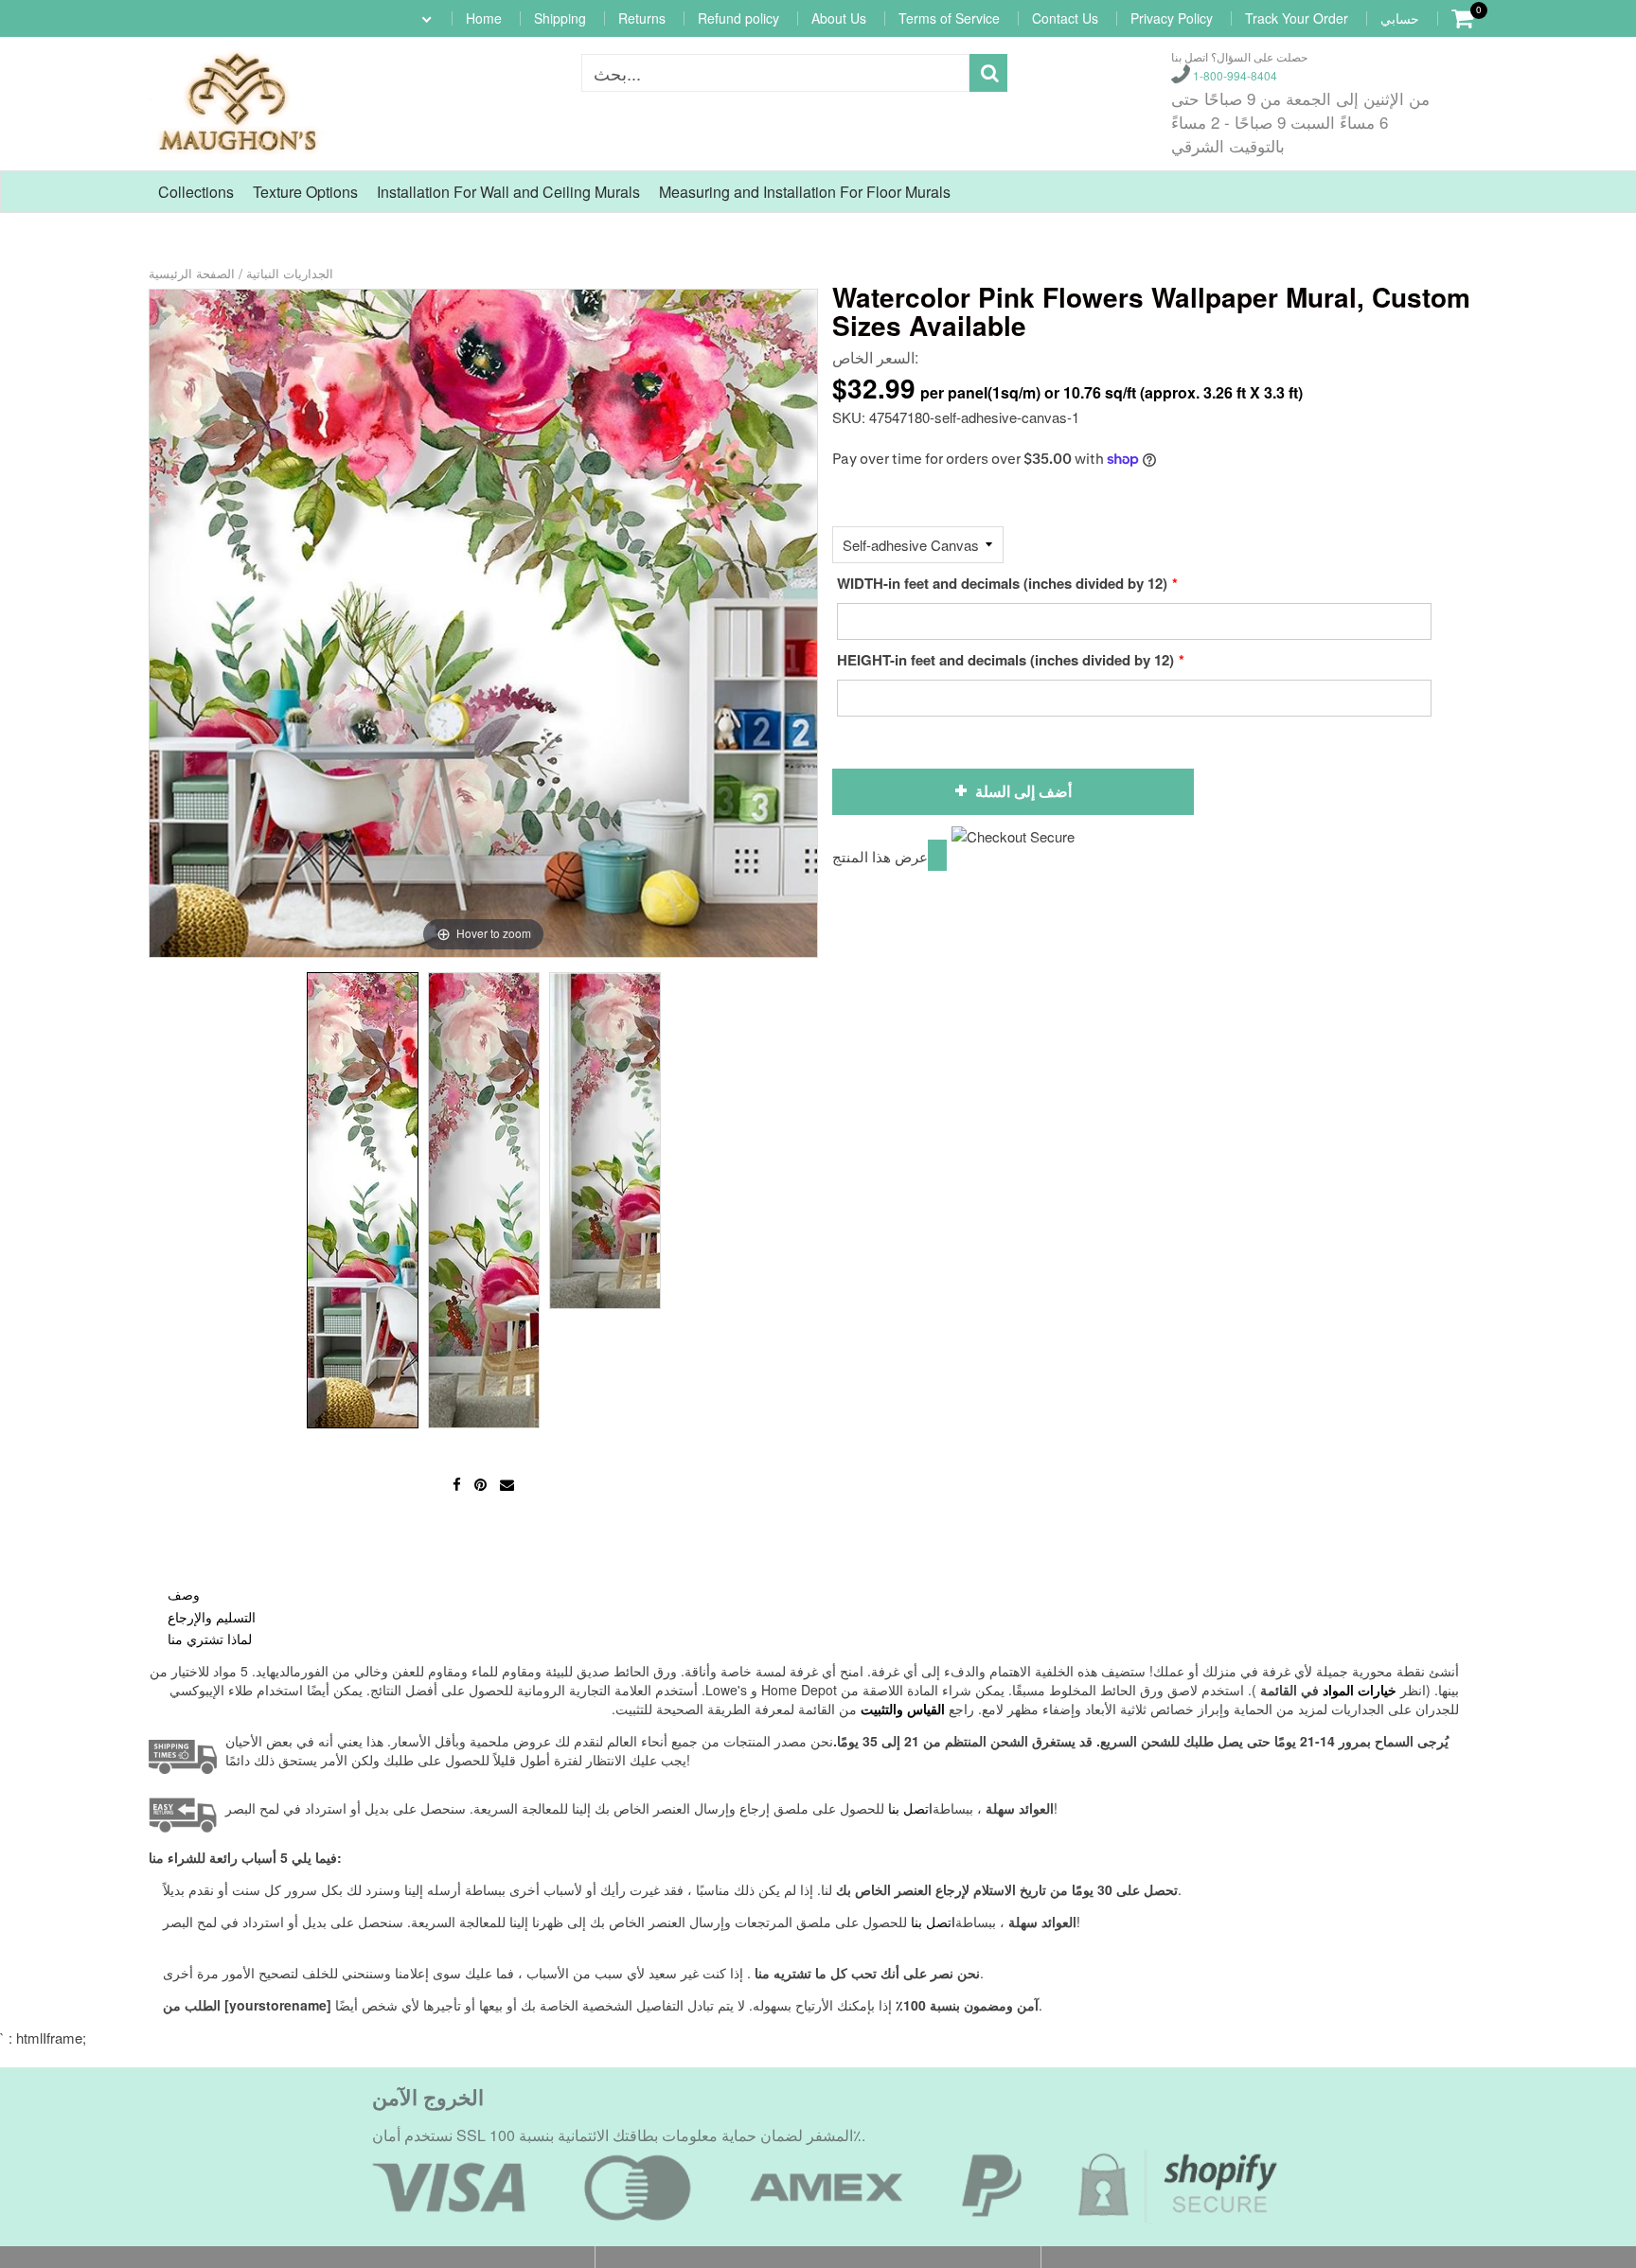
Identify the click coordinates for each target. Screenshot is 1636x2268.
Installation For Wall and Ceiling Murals (508, 192)
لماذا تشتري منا (210, 1639)
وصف (184, 1594)
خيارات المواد (1360, 1690)
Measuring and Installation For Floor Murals (805, 192)
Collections (196, 192)
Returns (642, 18)
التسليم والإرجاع (212, 1617)
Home (484, 18)
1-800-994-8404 (1234, 75)
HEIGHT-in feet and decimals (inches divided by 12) (1005, 660)
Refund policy (738, 18)
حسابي (1400, 18)
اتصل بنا (933, 1922)
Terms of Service (949, 18)
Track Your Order (1297, 18)
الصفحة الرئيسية (192, 273)
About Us (839, 18)
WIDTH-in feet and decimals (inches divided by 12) (1002, 583)
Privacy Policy (1172, 18)
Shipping (560, 18)
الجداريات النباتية (290, 273)
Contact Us (1065, 18)
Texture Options (305, 192)
